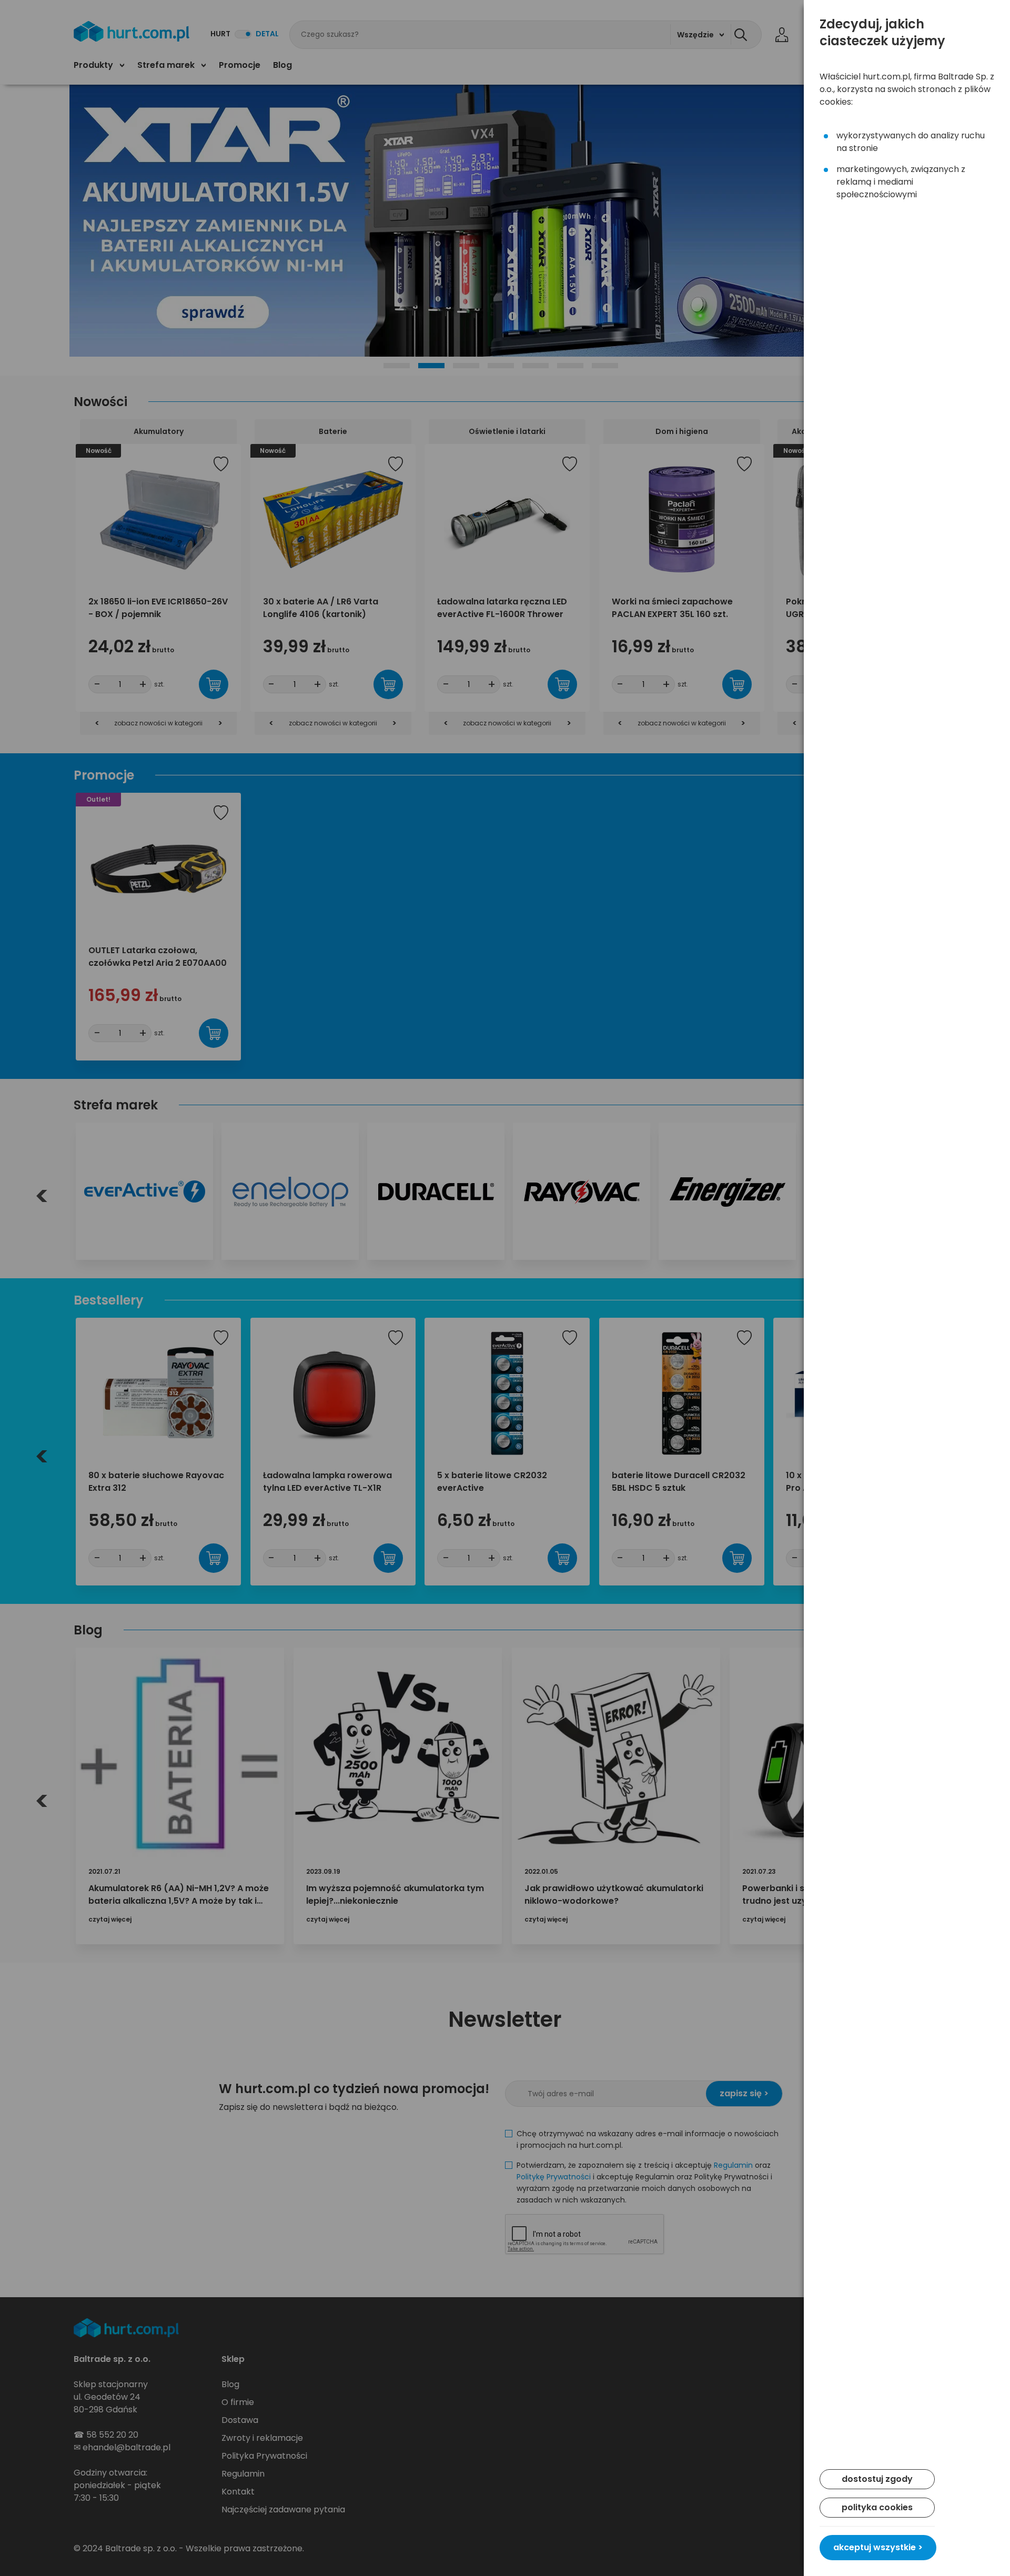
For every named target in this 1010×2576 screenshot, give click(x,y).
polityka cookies (877, 2507)
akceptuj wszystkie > (878, 2547)
